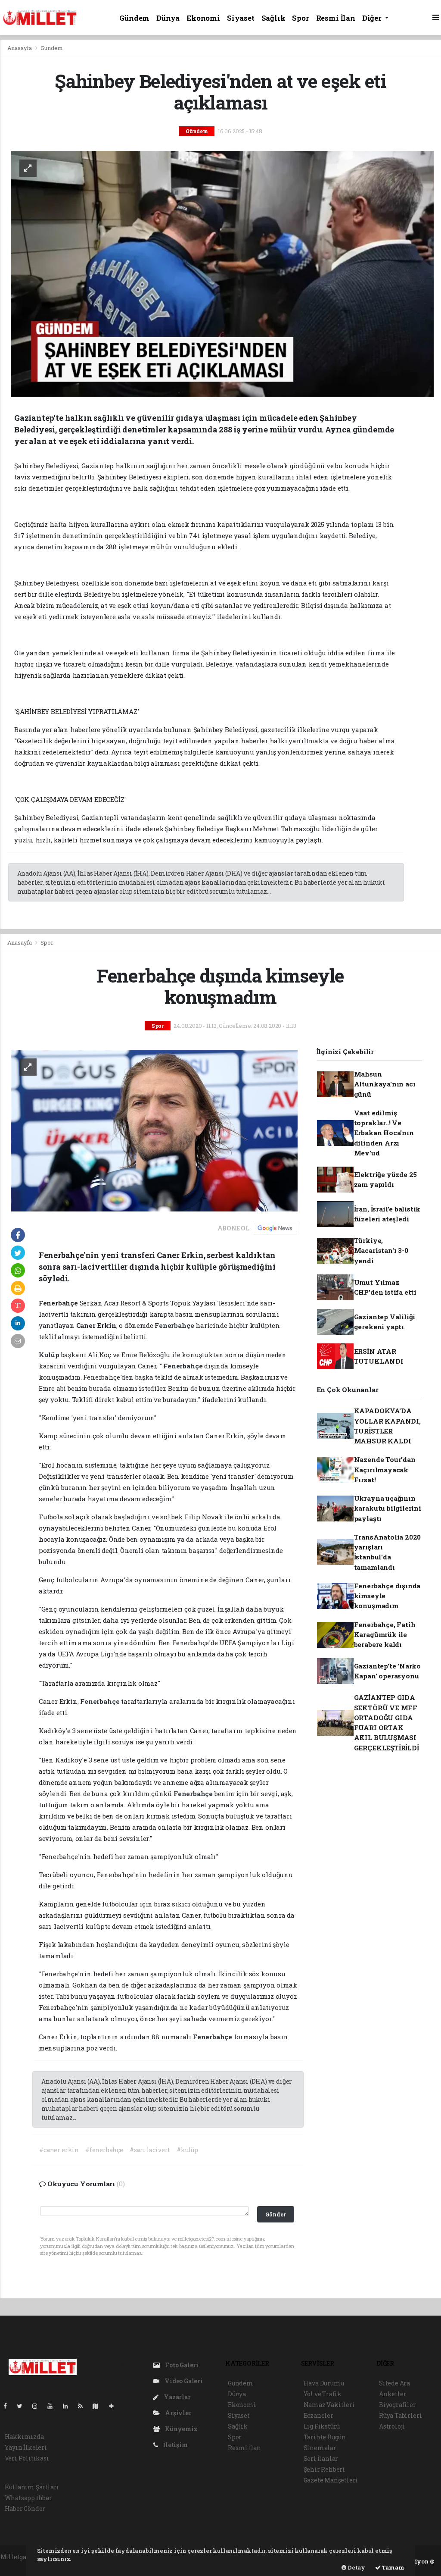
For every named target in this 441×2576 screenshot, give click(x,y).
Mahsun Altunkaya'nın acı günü (385, 1084)
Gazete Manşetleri (331, 2480)
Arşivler (177, 2413)
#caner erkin (59, 2150)
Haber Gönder (25, 2509)
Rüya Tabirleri (400, 2415)
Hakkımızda (24, 2437)
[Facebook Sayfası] (9, 2406)
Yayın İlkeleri (26, 2447)
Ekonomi (203, 18)
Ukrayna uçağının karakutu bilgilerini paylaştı (388, 1508)
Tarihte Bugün (325, 2437)
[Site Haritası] (99, 2406)
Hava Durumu (324, 2383)
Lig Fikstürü (322, 2426)
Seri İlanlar (321, 2459)
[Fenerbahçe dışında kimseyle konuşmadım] (154, 1130)
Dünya (168, 18)
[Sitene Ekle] (115, 2406)
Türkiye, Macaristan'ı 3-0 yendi (381, 1250)
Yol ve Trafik (323, 2394)
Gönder (275, 2214)
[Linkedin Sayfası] (69, 2406)
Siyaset (241, 18)
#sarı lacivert (150, 2150)
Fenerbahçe (175, 1325)
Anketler (393, 2394)
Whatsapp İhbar (28, 2498)
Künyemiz (180, 2429)
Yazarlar (176, 2397)
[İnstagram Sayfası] (38, 2406)
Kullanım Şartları (32, 2487)
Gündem (134, 18)
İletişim (175, 2445)
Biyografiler (398, 2405)
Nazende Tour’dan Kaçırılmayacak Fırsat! (385, 1470)
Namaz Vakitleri (329, 2405)
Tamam (393, 2567)
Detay (356, 2567)
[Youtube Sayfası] (53, 2406)
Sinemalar (320, 2448)
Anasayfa (20, 48)
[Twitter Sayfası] (23, 2406)
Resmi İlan (336, 18)
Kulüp (50, 1355)
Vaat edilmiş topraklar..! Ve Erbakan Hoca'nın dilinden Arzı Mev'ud (384, 1133)
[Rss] (84, 2406)
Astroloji (392, 2426)
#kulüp (187, 2150)
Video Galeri (183, 2381)
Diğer (373, 18)
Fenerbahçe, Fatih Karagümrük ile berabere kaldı (385, 1635)
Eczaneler (318, 2415)
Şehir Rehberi (325, 2469)
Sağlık (273, 18)
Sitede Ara (394, 2383)
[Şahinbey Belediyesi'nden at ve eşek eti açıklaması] (222, 273)
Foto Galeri (181, 2365)
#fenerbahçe (104, 2150)
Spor (300, 18)
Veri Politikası (27, 2458)
